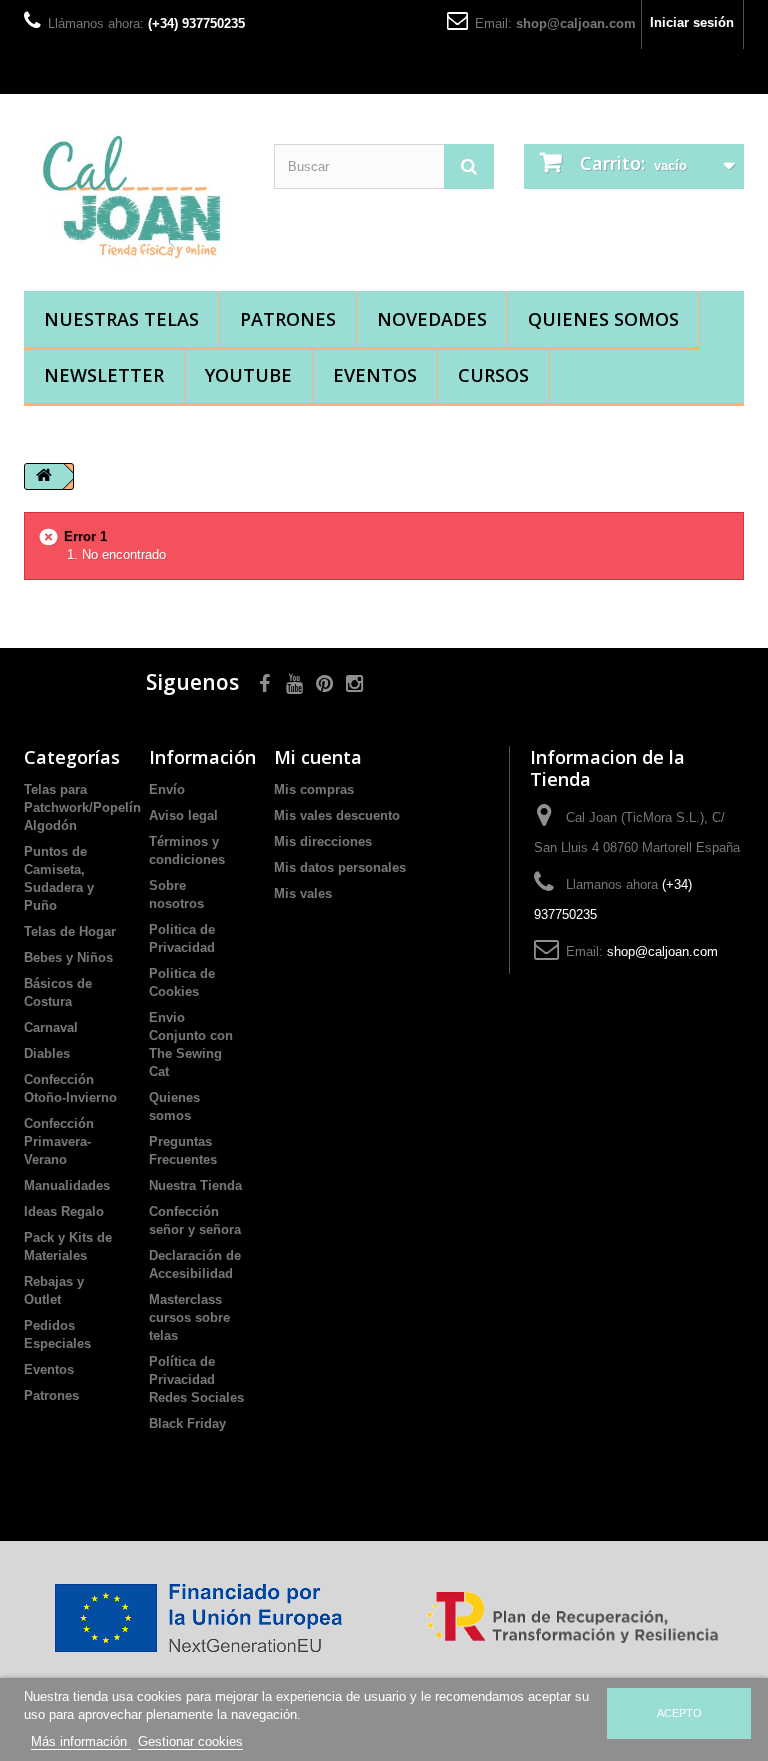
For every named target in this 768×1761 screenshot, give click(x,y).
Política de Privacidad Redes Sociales (196, 1379)
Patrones (288, 319)
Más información (81, 1741)
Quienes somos (603, 319)
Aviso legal (183, 815)
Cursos (493, 375)
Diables (47, 1053)
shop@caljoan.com (576, 23)
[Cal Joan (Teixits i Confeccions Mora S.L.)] (134, 200)
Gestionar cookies (190, 1741)
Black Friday (187, 1423)
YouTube (248, 375)
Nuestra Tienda (195, 1185)
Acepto (679, 1713)
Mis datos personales (340, 867)
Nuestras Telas (121, 319)
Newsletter (104, 375)
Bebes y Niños (68, 957)
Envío (167, 789)
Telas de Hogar (70, 931)
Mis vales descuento (337, 815)
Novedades (432, 319)
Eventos (375, 375)
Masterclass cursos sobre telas (189, 1317)
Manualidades (67, 1185)
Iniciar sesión (692, 22)
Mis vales (303, 893)
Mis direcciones (323, 841)
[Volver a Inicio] (44, 476)
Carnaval (51, 1027)
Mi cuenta (318, 757)
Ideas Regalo (64, 1211)
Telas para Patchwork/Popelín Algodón (82, 807)
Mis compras (314, 789)
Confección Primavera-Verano (59, 1141)
